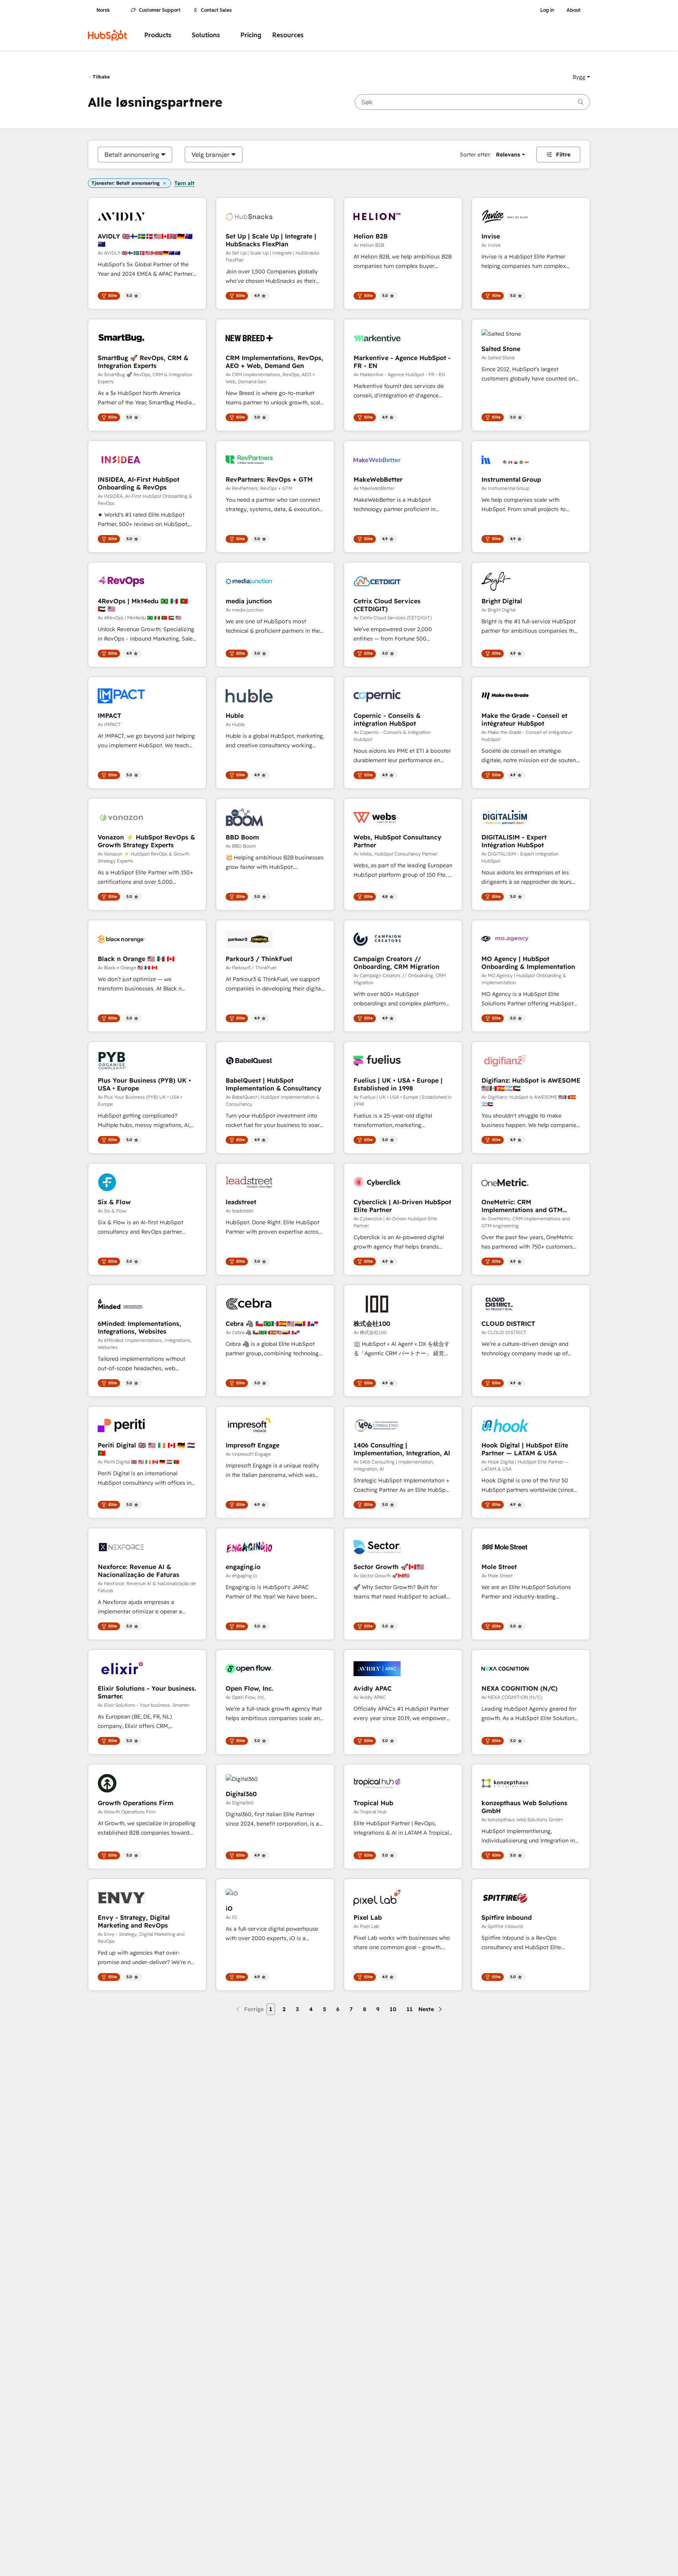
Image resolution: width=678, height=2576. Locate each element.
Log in (547, 10)
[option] (132, 155)
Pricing (251, 35)
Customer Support (160, 10)
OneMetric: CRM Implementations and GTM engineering (522, 1206)
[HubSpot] (108, 35)
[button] (581, 77)
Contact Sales (216, 10)
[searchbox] (472, 102)
